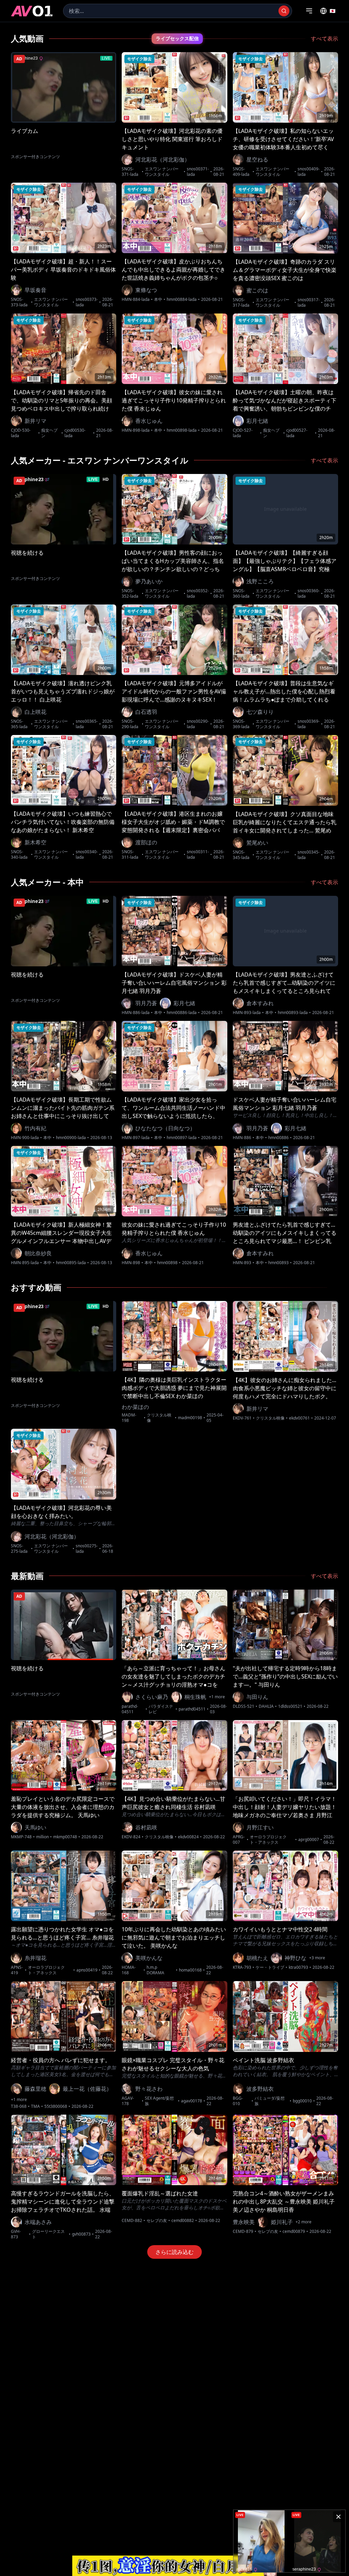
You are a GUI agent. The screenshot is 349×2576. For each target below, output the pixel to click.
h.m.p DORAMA (155, 1970)
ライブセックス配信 (177, 39)
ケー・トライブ (270, 1967)
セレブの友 (157, 2221)
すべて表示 (324, 39)
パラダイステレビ (161, 1709)
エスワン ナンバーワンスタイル (162, 172)
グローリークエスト (48, 2234)
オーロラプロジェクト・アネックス (268, 1840)
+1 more (217, 1697)
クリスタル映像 (159, 1418)
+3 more (317, 1958)
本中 (158, 300)
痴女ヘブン (49, 433)
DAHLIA (266, 1706)
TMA (35, 2106)
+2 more (304, 2222)
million (42, 1837)
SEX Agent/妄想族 (159, 2101)
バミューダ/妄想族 (270, 2101)
